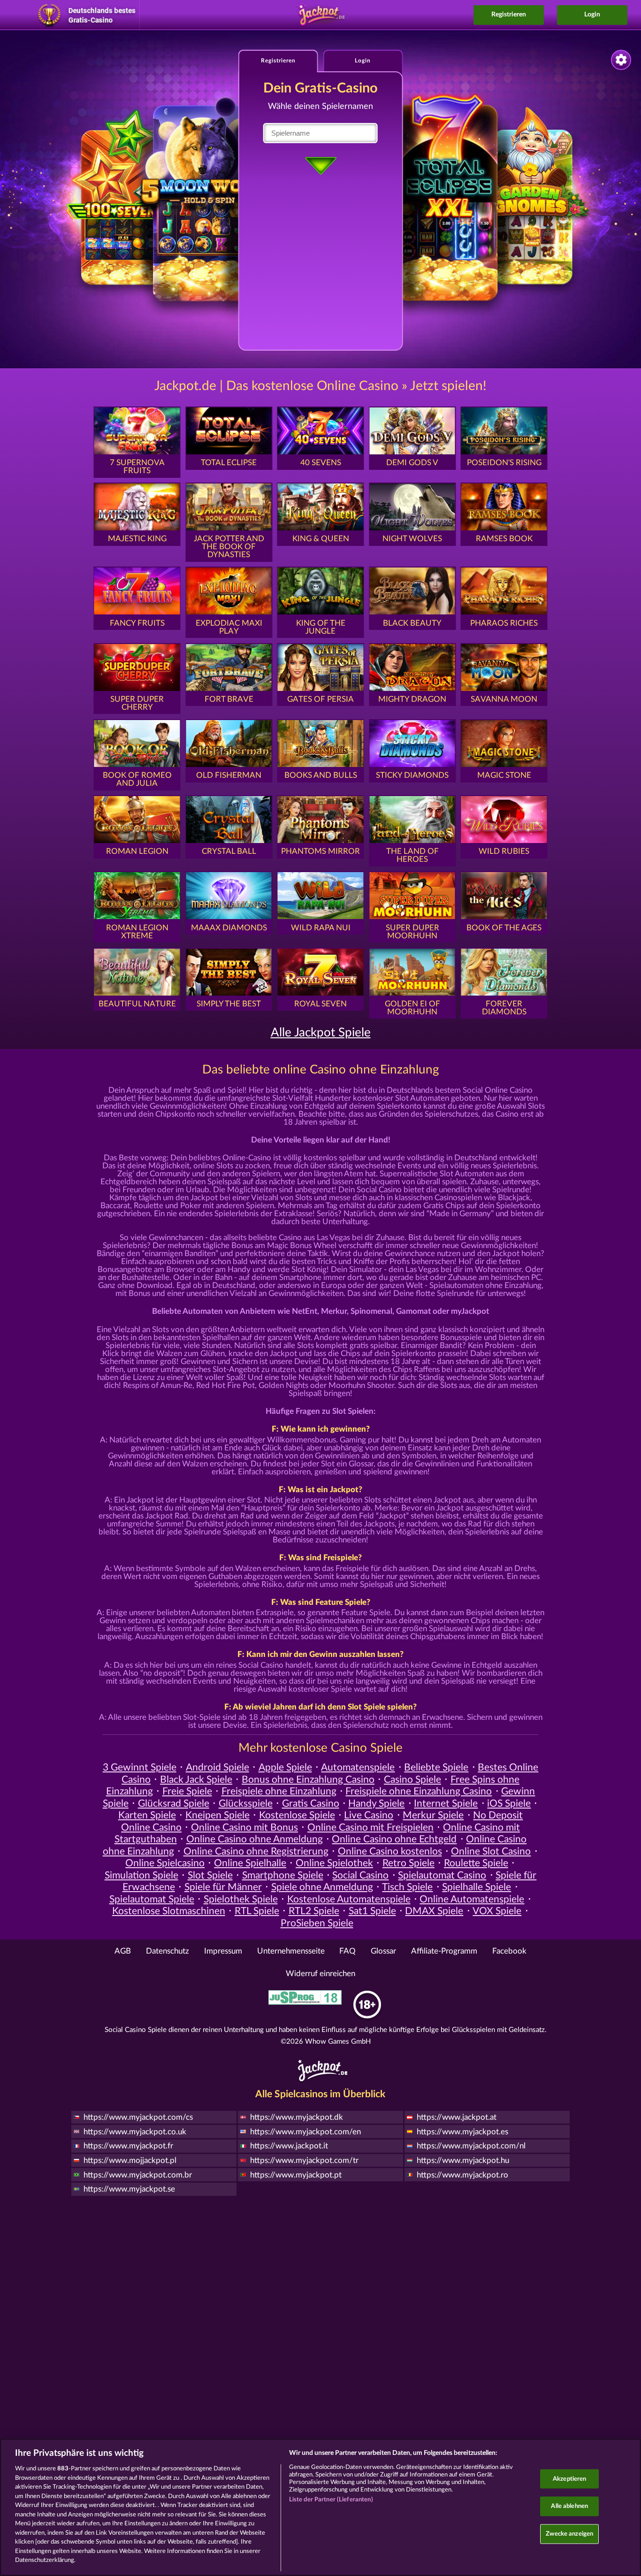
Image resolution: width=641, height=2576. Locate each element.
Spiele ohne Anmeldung (322, 1887)
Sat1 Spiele (372, 1911)
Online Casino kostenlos (390, 1851)
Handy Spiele (376, 1804)
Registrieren (509, 15)
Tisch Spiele (407, 1887)
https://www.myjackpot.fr (128, 2146)
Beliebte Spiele (436, 1767)
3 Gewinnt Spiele (140, 1767)
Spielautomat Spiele (152, 1899)
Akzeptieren (569, 2479)
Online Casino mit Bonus (244, 1828)
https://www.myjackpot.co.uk (135, 2132)
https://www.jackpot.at (457, 2117)
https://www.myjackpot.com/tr (304, 2160)
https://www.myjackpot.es (462, 2132)
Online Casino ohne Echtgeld (394, 1839)
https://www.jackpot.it (289, 2146)
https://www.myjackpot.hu (463, 2160)
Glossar (383, 1951)
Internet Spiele (446, 1804)
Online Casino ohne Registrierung (256, 1851)
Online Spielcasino (165, 1863)
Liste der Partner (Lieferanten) (331, 2500)
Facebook (509, 1951)
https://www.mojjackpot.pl (130, 2160)
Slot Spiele (210, 1875)
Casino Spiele (412, 1780)
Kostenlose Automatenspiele (349, 1899)
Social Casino (360, 1875)
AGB (123, 1951)
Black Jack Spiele (196, 1780)
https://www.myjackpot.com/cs (138, 2117)
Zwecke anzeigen (569, 2534)
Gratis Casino (311, 1804)
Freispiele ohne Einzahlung (279, 1791)
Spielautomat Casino (442, 1875)
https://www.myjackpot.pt (296, 2175)
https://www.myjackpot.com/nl (471, 2146)
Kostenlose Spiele (297, 1815)
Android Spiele (217, 1767)
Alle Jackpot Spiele (321, 1033)
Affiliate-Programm (444, 1951)
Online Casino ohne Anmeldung (255, 1839)
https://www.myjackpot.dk (297, 2117)
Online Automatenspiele (472, 1899)
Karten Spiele (147, 1815)
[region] (320, 2507)
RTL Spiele (257, 1911)
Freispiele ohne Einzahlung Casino (419, 1791)
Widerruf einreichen (320, 1974)
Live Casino (369, 1815)
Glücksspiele (246, 1804)
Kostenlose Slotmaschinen (169, 1911)
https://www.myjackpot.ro (462, 2175)
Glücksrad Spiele (174, 1804)
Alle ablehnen (569, 2506)
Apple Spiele (285, 1767)
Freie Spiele (187, 1791)
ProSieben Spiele (317, 1923)
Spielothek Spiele (241, 1899)
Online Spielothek (334, 1863)
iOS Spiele (509, 1804)
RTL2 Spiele (314, 1911)
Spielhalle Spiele (477, 1887)
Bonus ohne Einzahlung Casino (308, 1780)
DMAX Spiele (434, 1911)
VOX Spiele (497, 1911)
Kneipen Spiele (217, 1815)
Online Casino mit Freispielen (370, 1828)
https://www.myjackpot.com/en (305, 2132)
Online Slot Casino (491, 1851)
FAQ (347, 1951)
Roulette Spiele (476, 1863)
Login (592, 15)
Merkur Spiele (433, 1815)
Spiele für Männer (223, 1887)
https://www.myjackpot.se (129, 2189)
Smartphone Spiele (283, 1875)
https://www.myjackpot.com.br (138, 2175)
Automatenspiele (358, 1767)
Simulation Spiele (141, 1875)
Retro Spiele (408, 1863)
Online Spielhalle (250, 1863)
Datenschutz (168, 1951)
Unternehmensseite (291, 1951)
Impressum (223, 1951)
